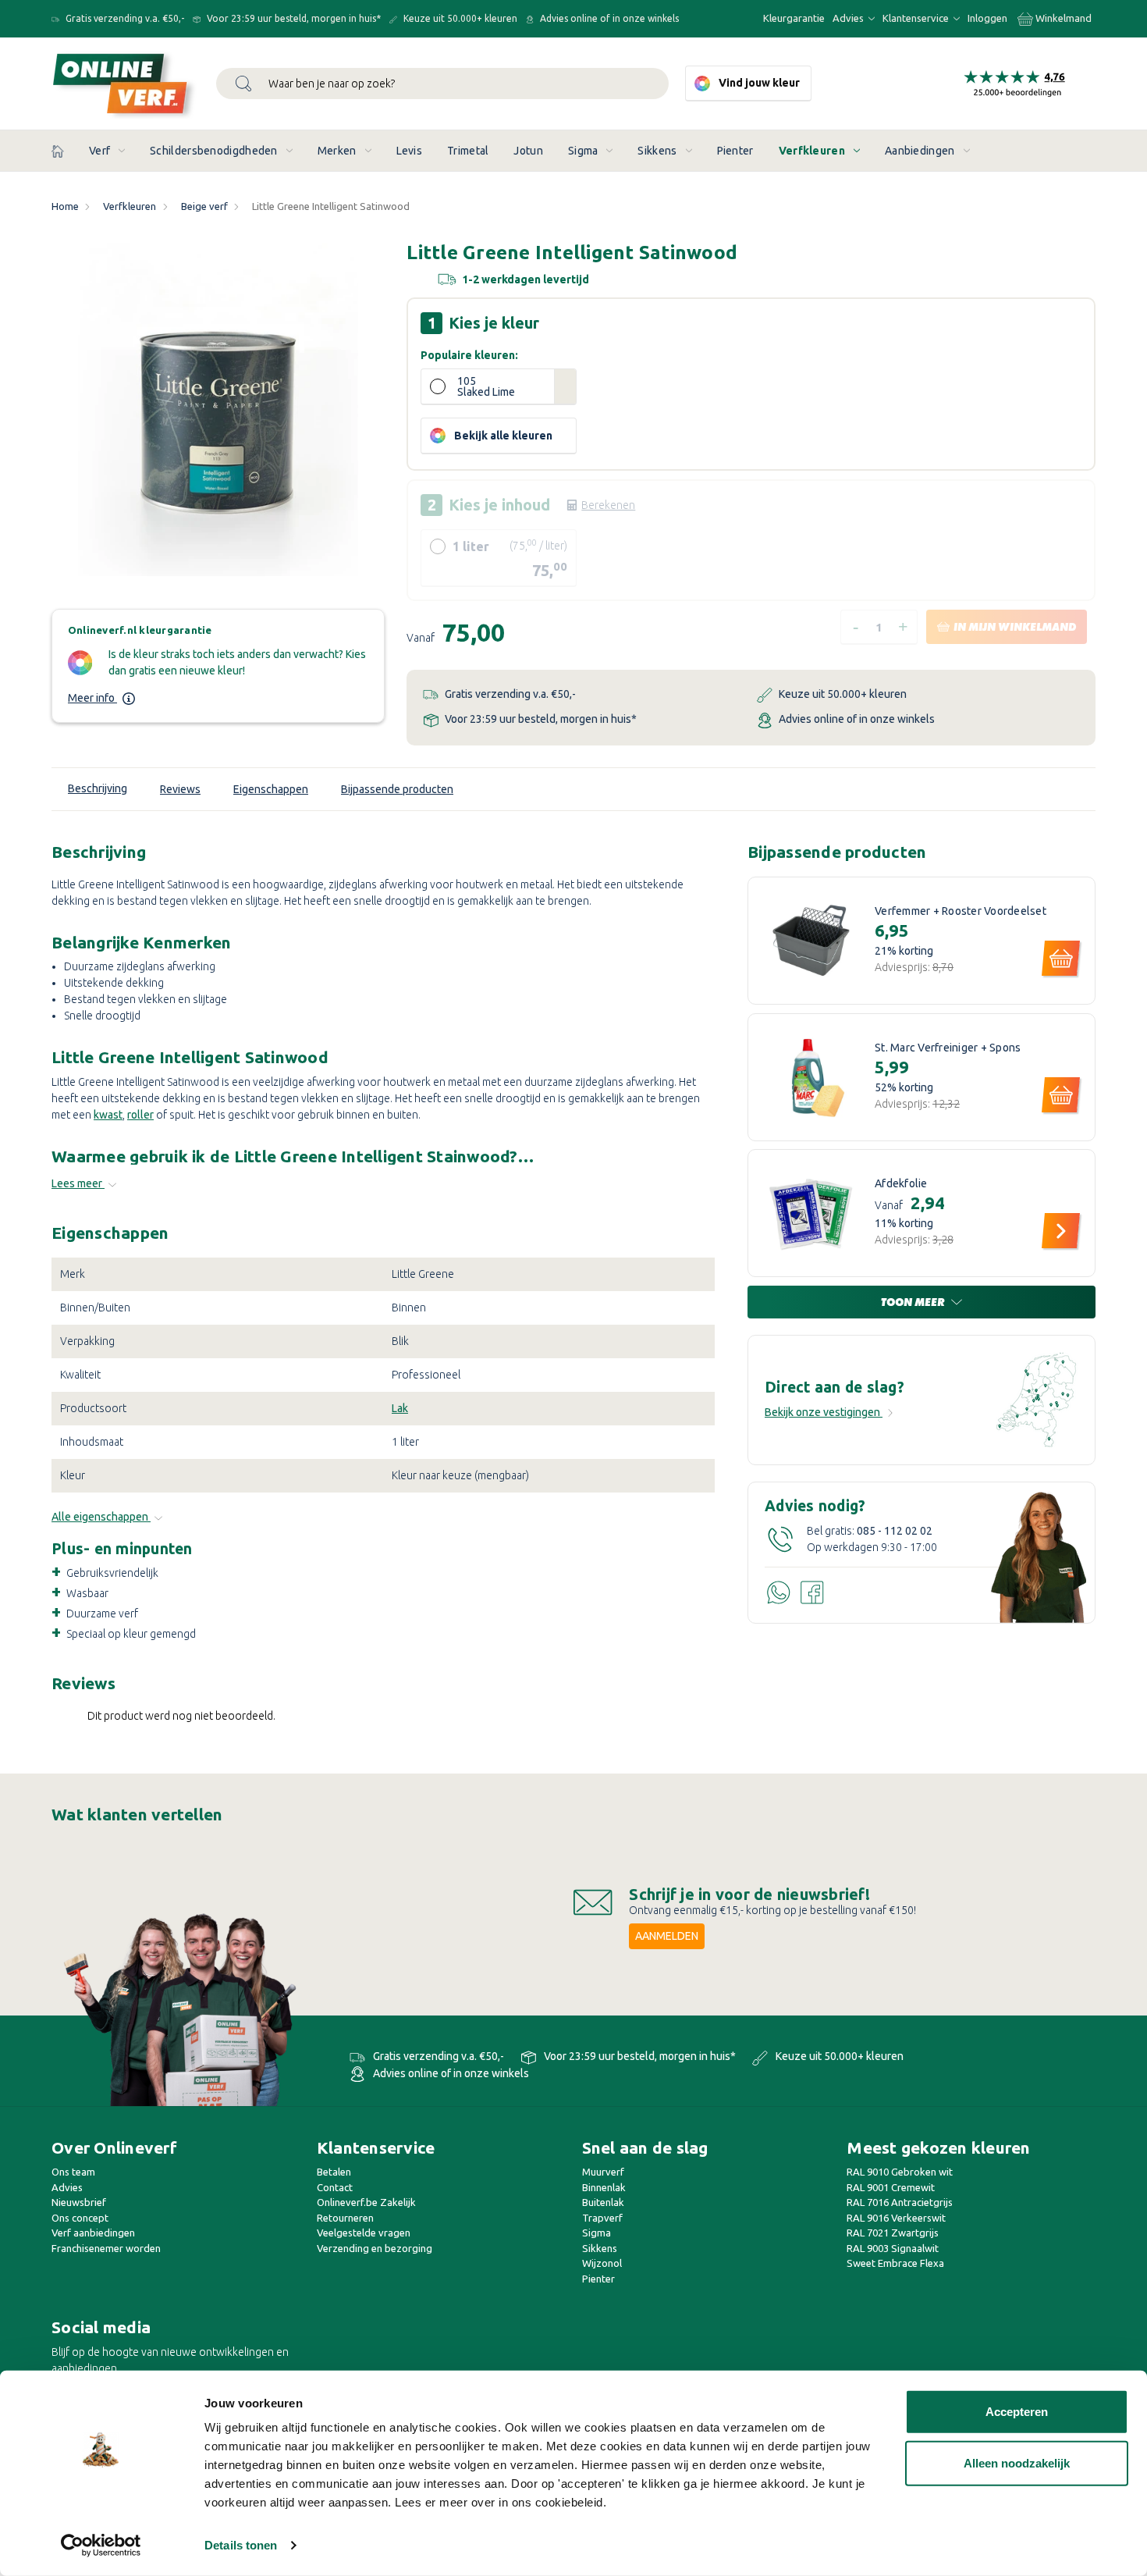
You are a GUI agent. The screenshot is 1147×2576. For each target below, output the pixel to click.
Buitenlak (603, 2202)
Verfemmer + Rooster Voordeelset (961, 911)
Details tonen (241, 2545)
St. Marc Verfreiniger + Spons (948, 1048)
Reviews (180, 789)
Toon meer (914, 1302)
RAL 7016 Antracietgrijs (900, 2202)
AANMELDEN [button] (667, 1936)
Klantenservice (917, 18)
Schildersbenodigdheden (214, 151)
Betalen (334, 2172)
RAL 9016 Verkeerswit (896, 2218)
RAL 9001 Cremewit (891, 2187)
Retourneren (345, 2218)
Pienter (735, 151)
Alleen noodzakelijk (1017, 2462)
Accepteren (1017, 2412)
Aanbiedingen (920, 151)
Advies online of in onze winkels (608, 18)
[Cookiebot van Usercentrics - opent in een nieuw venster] (101, 2546)
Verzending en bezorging (375, 2248)
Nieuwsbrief (79, 2202)
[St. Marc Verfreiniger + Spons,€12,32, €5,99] (811, 1077)
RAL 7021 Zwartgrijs (893, 2233)
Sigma (583, 151)
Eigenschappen (271, 789)
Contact (335, 2187)
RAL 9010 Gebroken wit (900, 2172)
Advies (849, 18)
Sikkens (657, 151)
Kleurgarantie (794, 18)
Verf (99, 151)
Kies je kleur (494, 323)
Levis (410, 151)
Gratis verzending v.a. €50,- (124, 18)
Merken (337, 151)
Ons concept (80, 2218)
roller (140, 1115)
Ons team (73, 2172)
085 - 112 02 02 (895, 1531)
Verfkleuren (812, 151)
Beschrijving (98, 788)
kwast (108, 1115)
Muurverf (603, 2172)
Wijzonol (602, 2263)
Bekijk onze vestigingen (824, 1412)
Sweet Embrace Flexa (895, 2263)
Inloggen (987, 18)
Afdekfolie (901, 1184)
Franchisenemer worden (106, 2248)
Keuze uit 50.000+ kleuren (459, 18)
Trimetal (468, 151)
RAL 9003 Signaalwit (893, 2248)
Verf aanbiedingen (93, 2233)
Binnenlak (604, 2187)
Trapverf (602, 2218)
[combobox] (442, 84)
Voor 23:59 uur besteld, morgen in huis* (293, 18)
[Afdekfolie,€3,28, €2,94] (811, 1213)
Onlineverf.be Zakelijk (366, 2202)
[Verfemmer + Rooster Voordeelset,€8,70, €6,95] (811, 941)
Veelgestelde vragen (364, 2233)
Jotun (528, 151)
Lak (400, 1408)
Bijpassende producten (397, 789)
